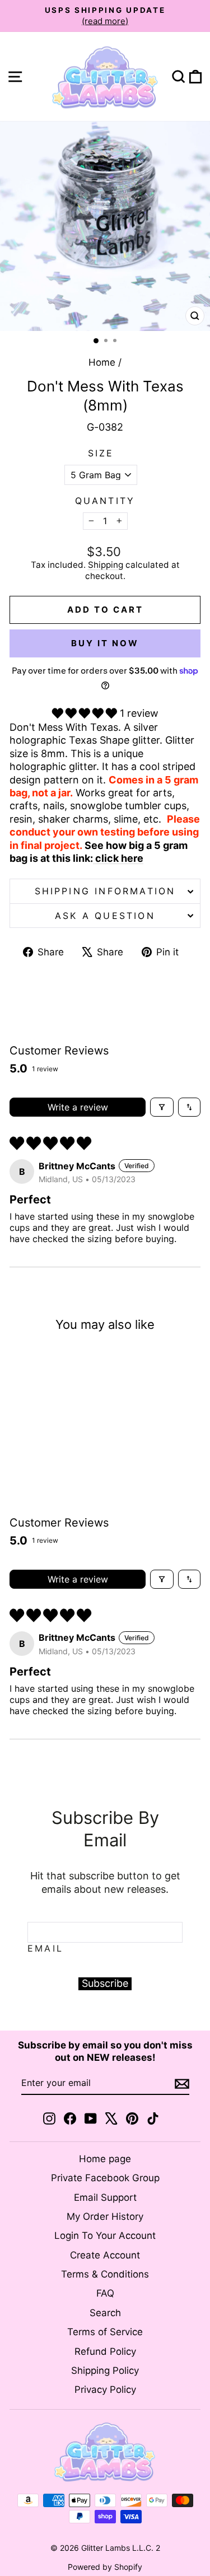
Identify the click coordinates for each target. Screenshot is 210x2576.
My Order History (105, 2216)
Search (105, 2313)
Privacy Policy (105, 2390)
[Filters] (162, 1107)
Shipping (106, 565)
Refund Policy (105, 2351)
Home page (105, 2159)
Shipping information (105, 891)
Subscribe (105, 1983)
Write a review (78, 1107)
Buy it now (105, 643)
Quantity (105, 501)
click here (118, 858)
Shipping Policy (105, 2370)
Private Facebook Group (105, 2178)
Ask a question (105, 916)
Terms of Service (105, 2332)
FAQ (105, 2293)
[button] (86, 713)
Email (45, 1948)
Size (101, 453)
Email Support (105, 2197)
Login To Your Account (105, 2236)
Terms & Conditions (105, 2274)
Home (102, 362)
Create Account (105, 2255)
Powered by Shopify (105, 2567)
